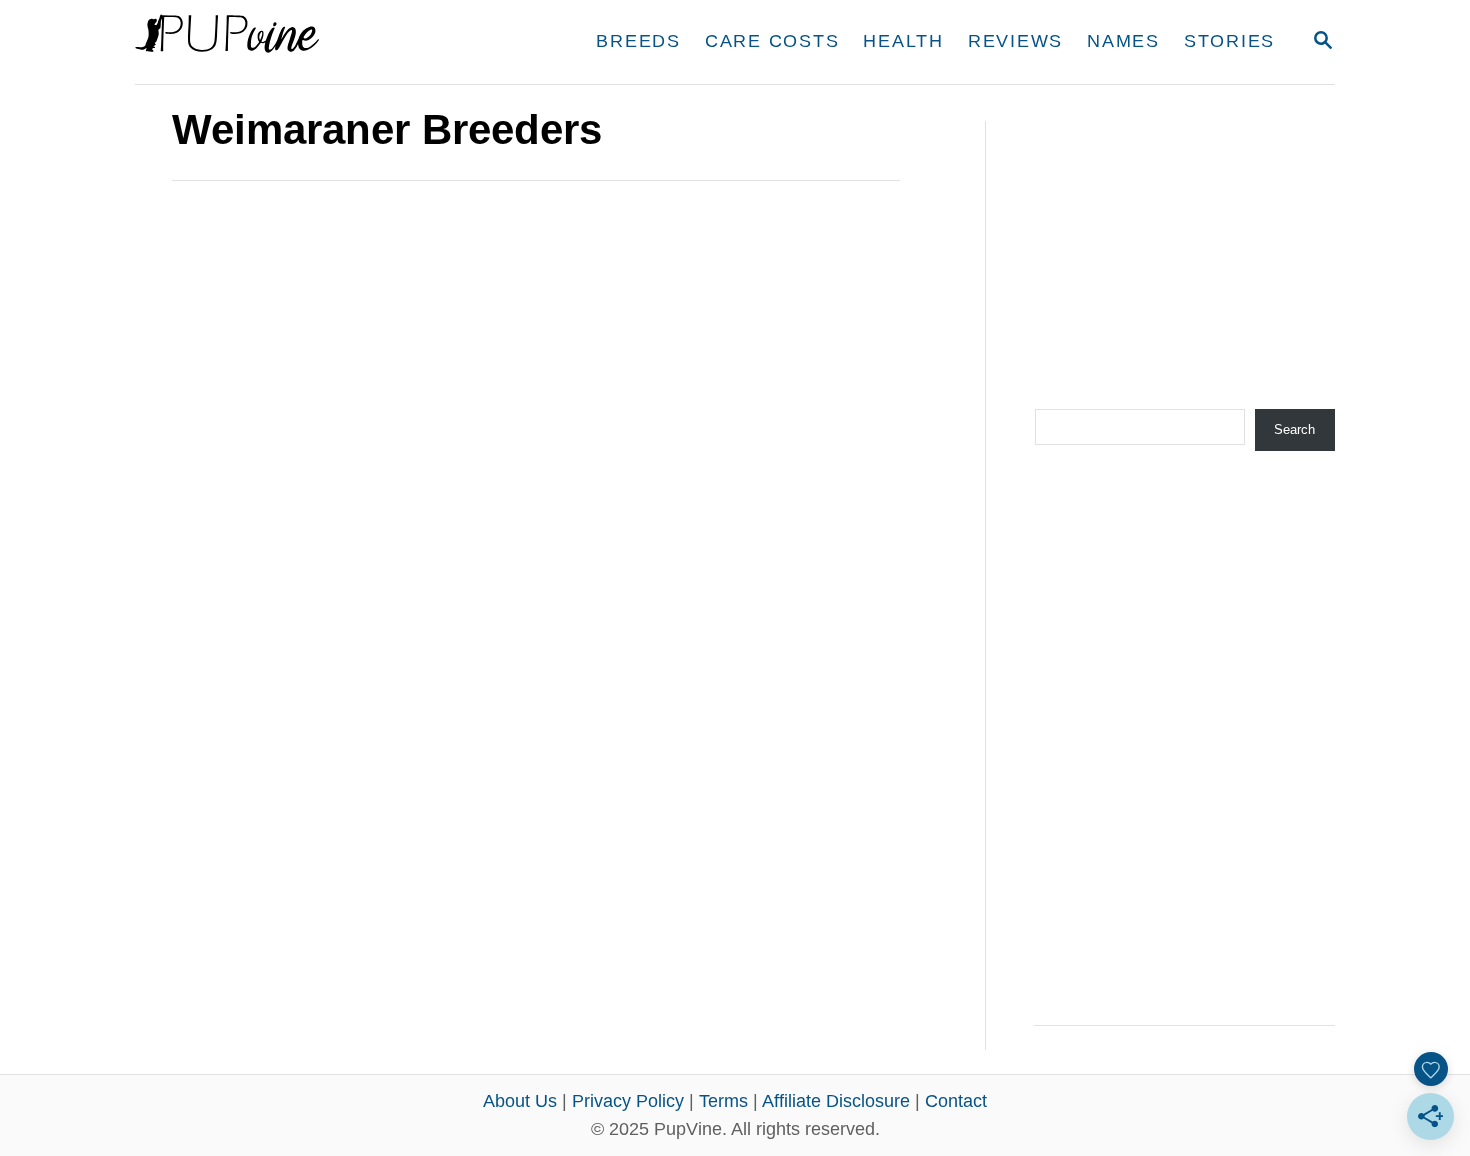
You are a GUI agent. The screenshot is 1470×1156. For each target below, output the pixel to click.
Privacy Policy (628, 1101)
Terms (723, 1101)
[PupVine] (322, 42)
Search (1294, 429)
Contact (956, 1101)
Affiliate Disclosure (836, 1101)
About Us (520, 1101)
